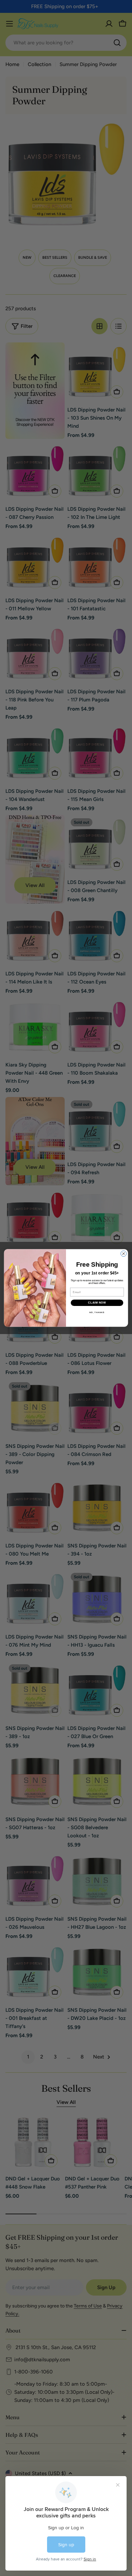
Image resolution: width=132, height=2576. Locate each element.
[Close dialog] (124, 1254)
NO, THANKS (97, 1313)
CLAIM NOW (97, 1303)
